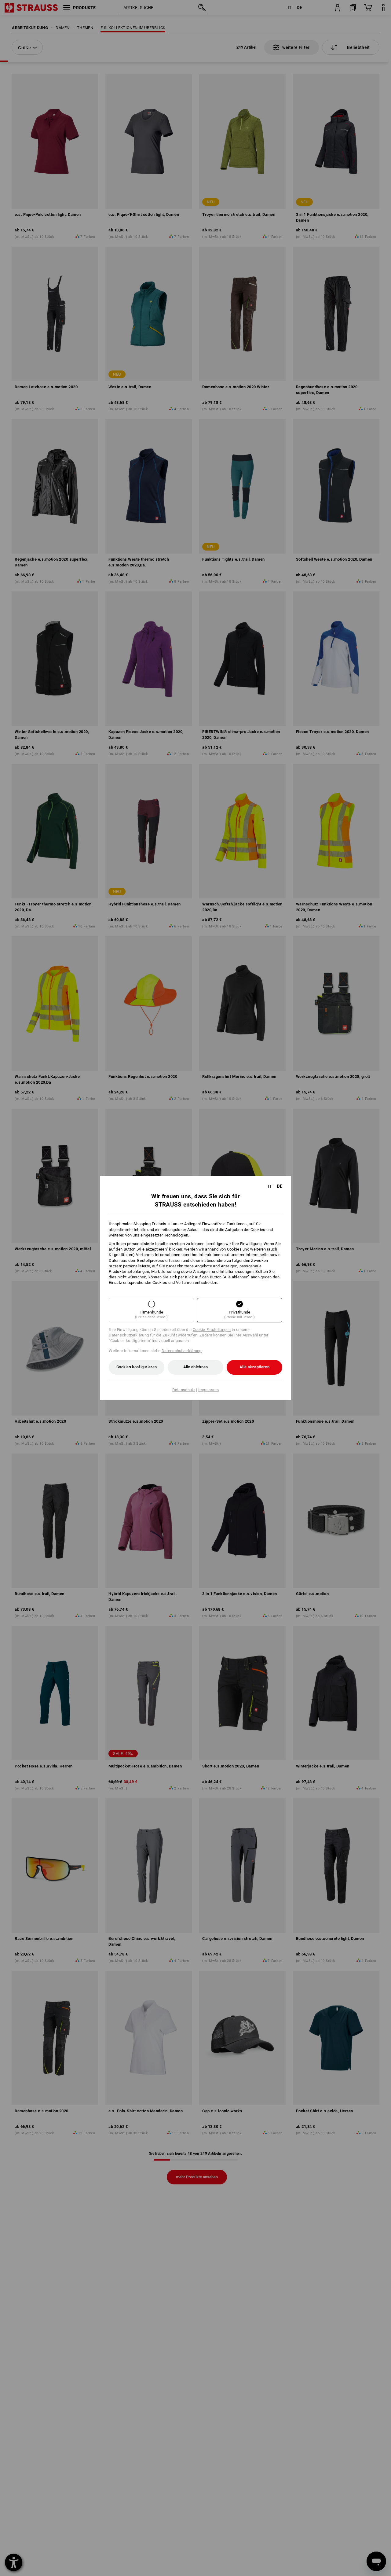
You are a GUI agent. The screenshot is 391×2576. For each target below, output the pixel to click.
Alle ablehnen (196, 1367)
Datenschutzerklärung (182, 1351)
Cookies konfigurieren (137, 1367)
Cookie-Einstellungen (212, 1330)
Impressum (209, 1390)
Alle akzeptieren (254, 1367)
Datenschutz (184, 1390)
